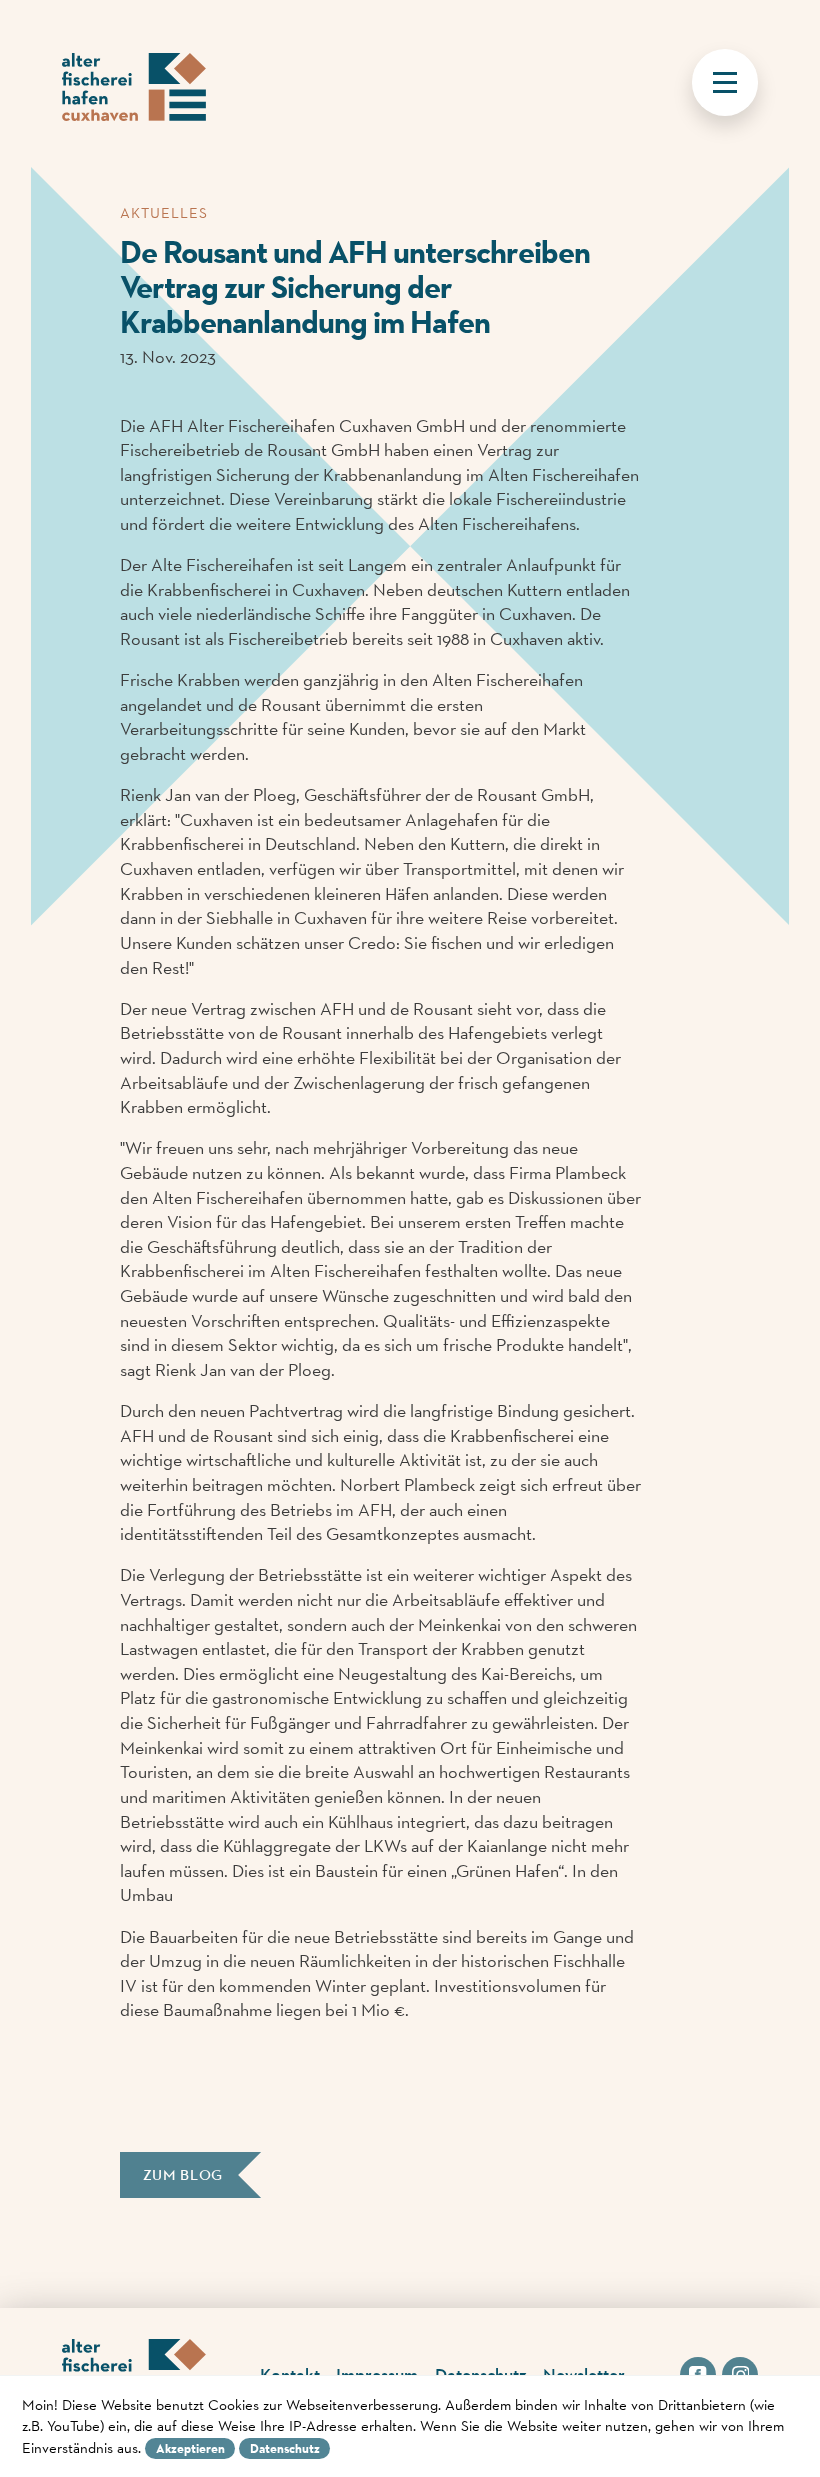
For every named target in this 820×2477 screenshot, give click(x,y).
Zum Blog (183, 2175)
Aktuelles (164, 212)
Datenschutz (285, 2448)
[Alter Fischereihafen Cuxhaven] (134, 89)
